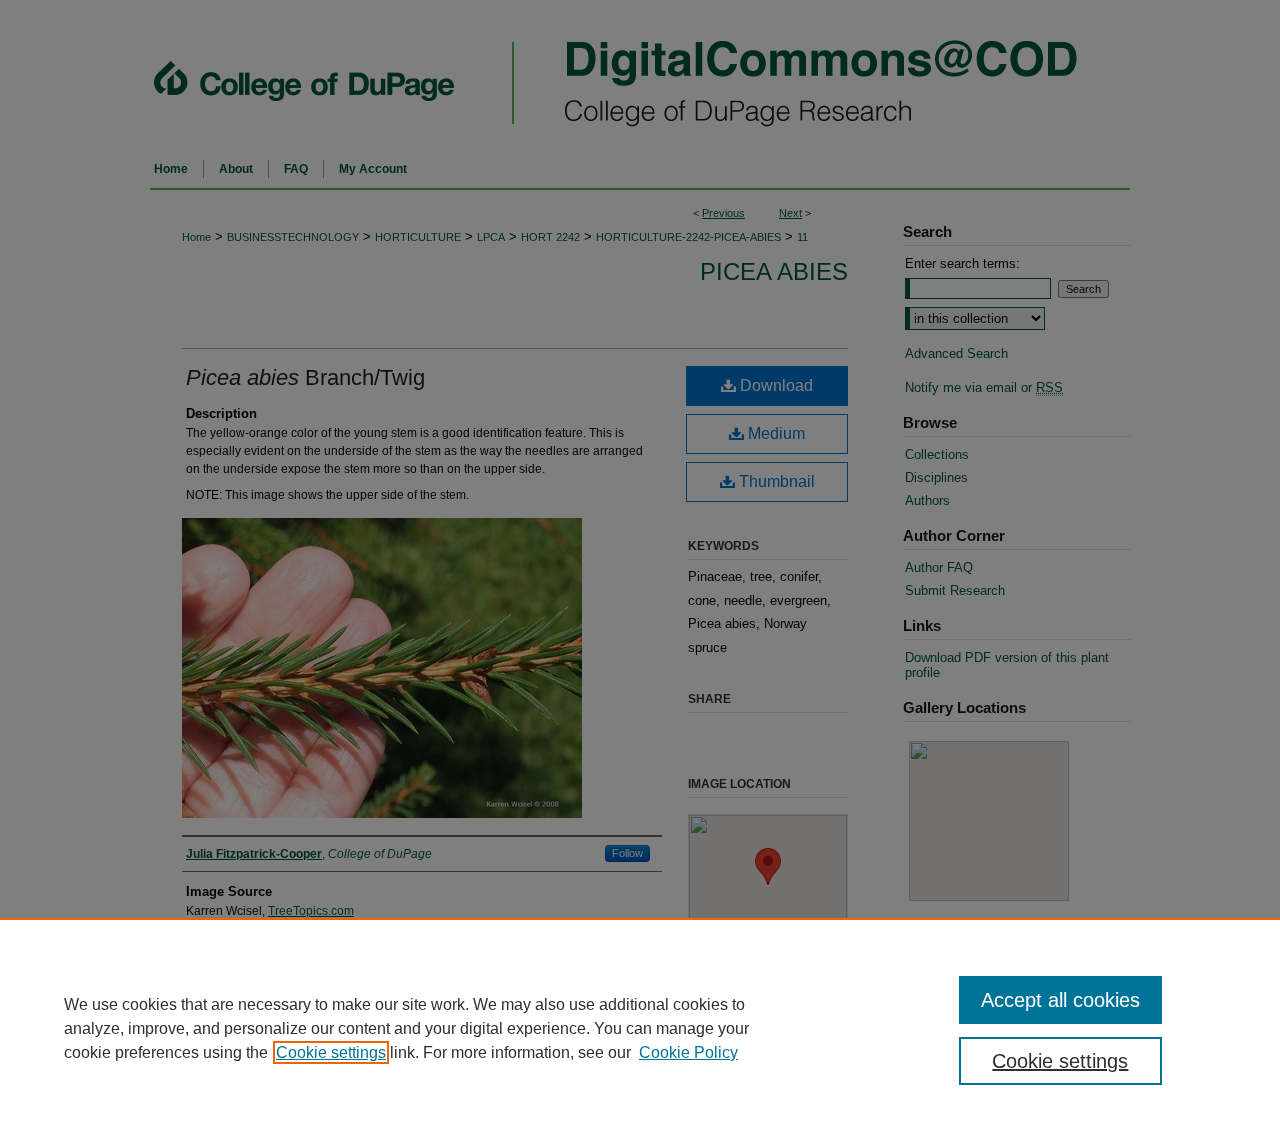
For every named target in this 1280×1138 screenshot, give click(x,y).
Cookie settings (331, 1052)
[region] (640, 1028)
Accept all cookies (1060, 1000)
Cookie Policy (688, 1052)
